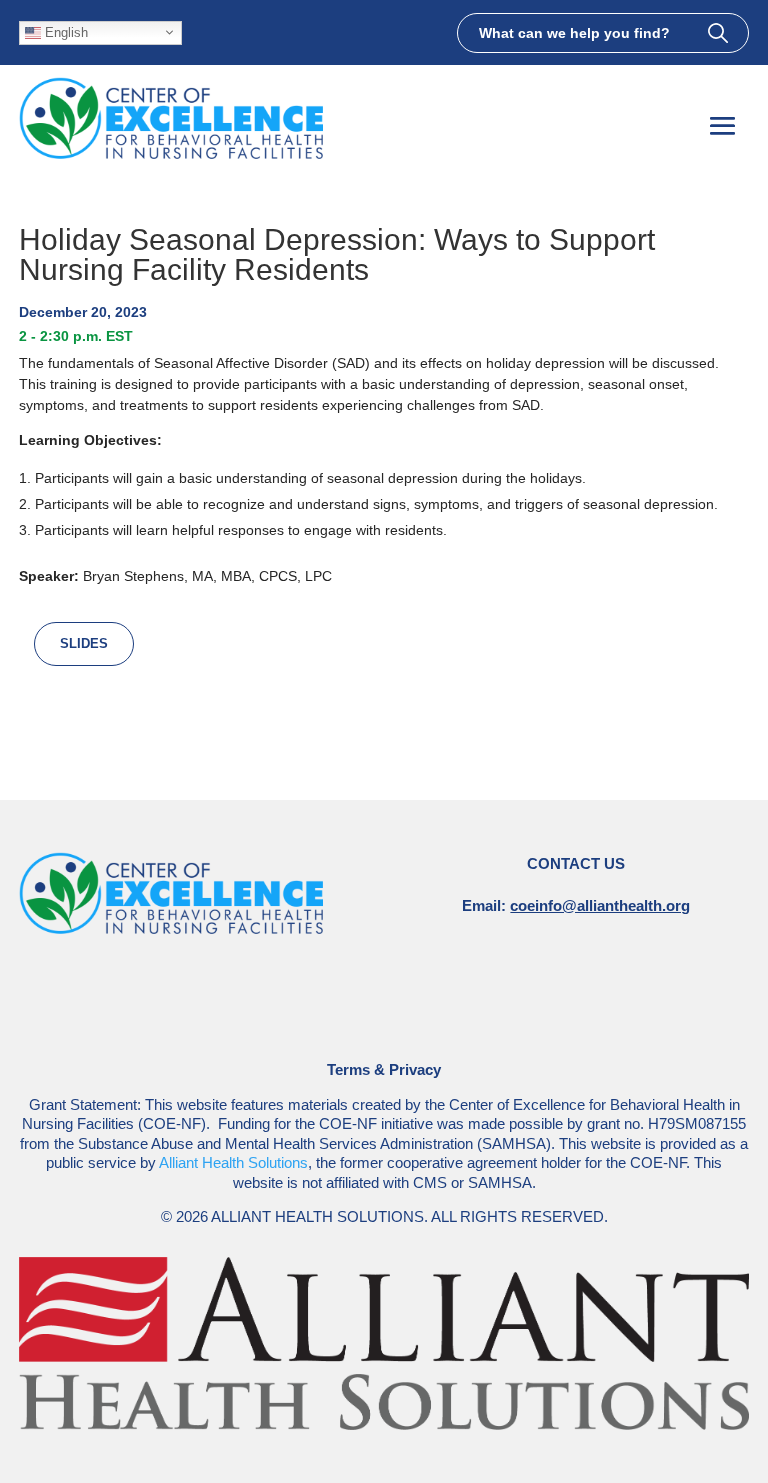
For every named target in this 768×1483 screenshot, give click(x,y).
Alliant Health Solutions (233, 1162)
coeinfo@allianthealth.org (600, 905)
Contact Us (576, 863)
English (64, 31)
